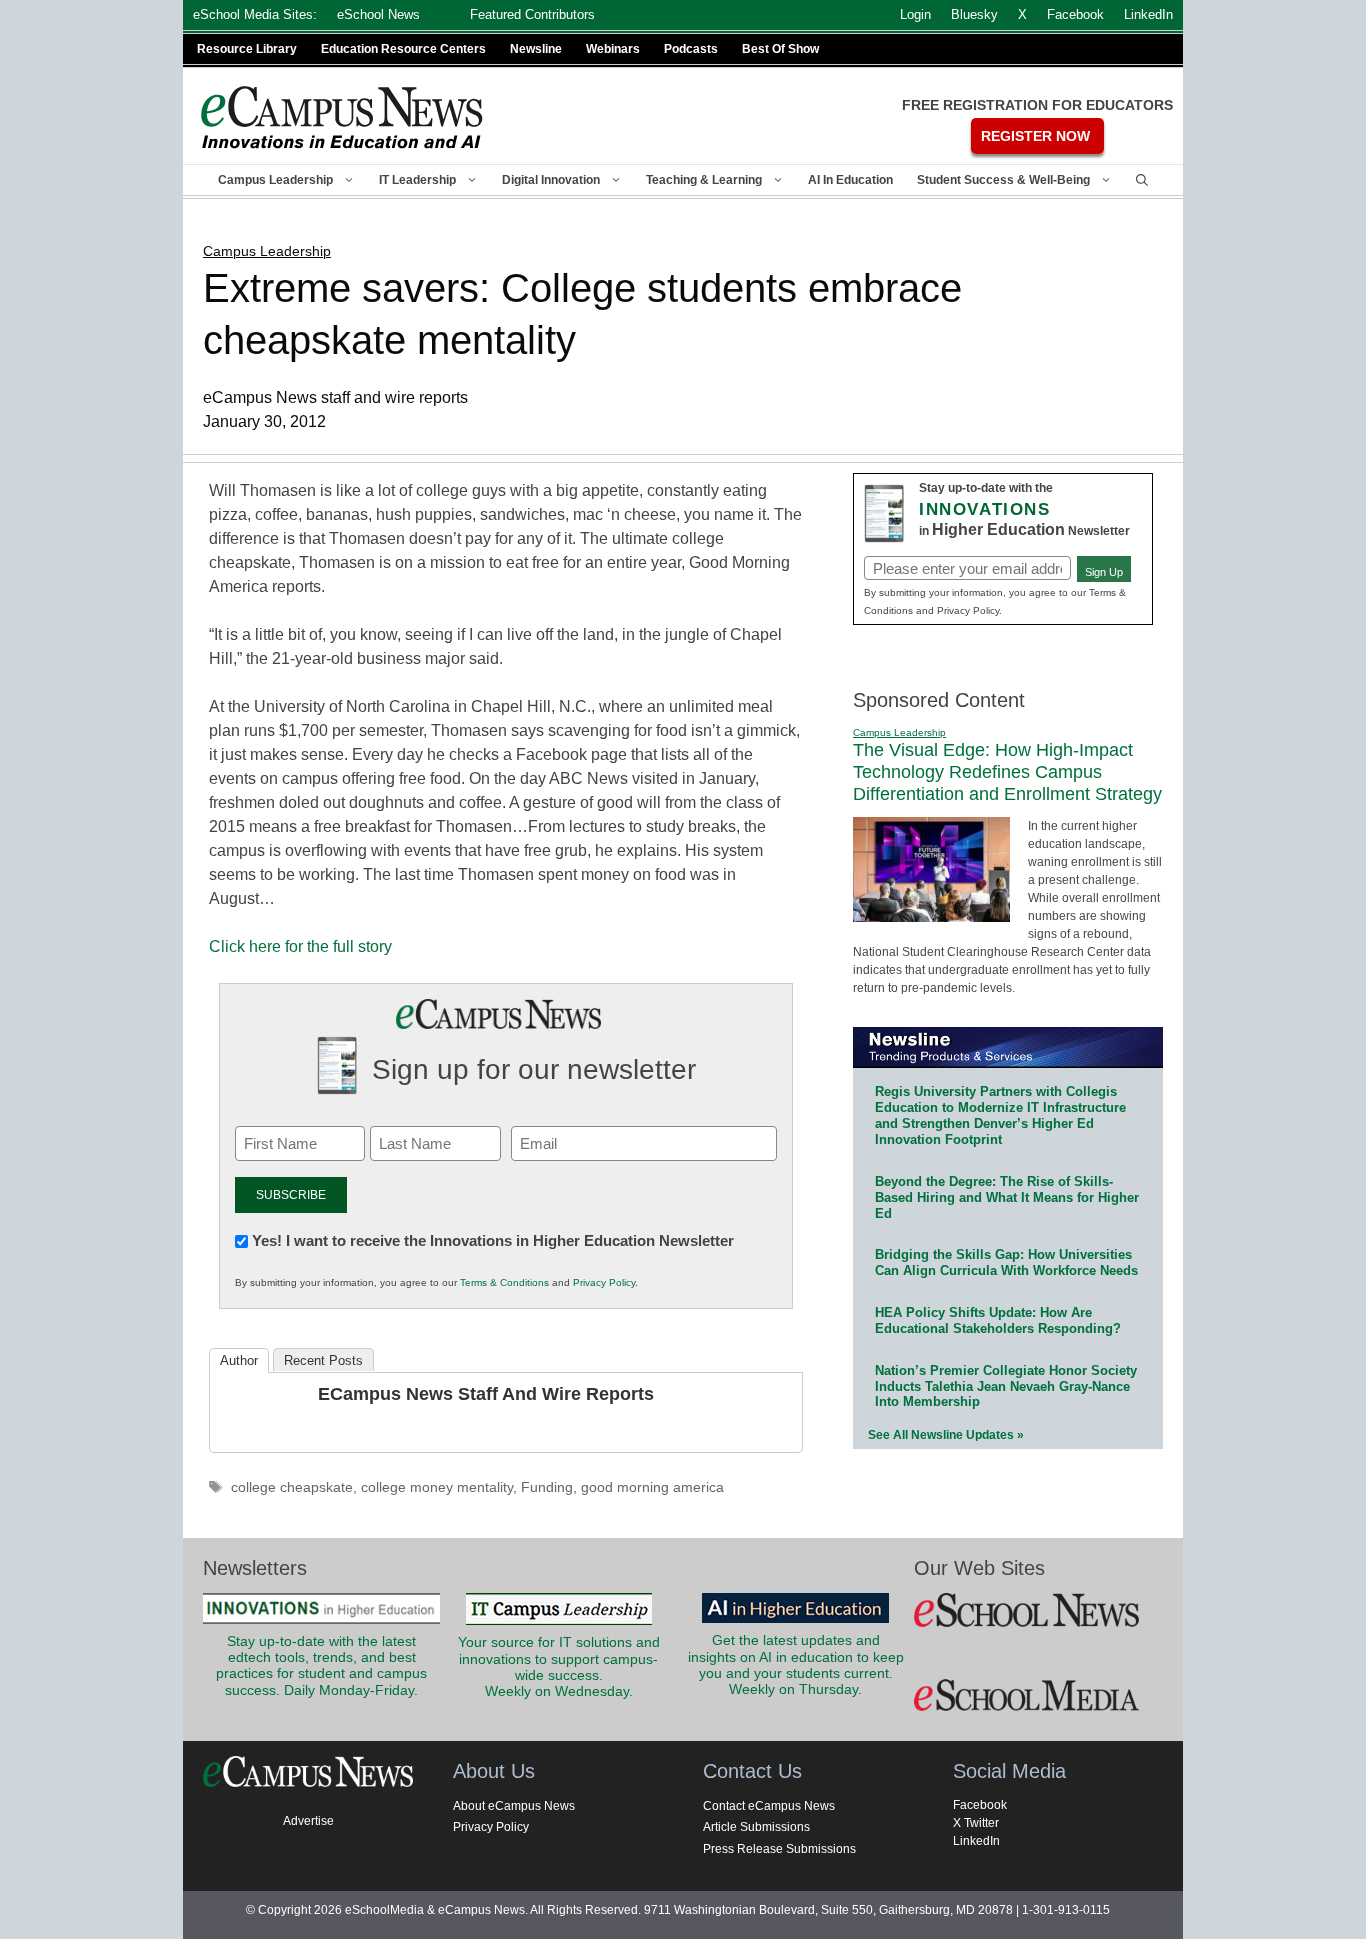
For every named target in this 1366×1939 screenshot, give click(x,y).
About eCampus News (514, 1806)
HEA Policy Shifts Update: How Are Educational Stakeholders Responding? (998, 1320)
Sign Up (1104, 572)
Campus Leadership (275, 180)
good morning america (652, 1487)
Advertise (308, 1821)
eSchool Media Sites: (255, 14)
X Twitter (976, 1823)
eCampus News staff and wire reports (486, 1394)
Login (915, 14)
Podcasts (691, 49)
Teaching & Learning (704, 180)
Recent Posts (323, 1360)
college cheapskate (292, 1487)
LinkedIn (976, 1841)
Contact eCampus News (769, 1806)
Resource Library (247, 49)
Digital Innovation (551, 180)
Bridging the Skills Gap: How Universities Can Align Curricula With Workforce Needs (1006, 1262)
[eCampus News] (343, 117)
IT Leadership (417, 180)
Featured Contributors (532, 14)
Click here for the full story (300, 946)
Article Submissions (756, 1827)
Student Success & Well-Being (1003, 180)
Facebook (980, 1805)
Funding (547, 1487)
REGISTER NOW (1035, 136)
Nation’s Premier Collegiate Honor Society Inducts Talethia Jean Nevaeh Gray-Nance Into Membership (1006, 1386)
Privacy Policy (604, 1282)
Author (239, 1360)
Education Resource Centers (403, 49)
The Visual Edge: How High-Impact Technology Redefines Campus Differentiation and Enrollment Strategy (1007, 771)
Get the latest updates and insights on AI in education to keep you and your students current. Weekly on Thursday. (796, 1665)
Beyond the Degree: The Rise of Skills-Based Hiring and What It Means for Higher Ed (1007, 1197)
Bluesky (974, 14)
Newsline (536, 49)
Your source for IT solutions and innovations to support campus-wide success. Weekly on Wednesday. (559, 1667)
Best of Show (780, 49)
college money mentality (437, 1487)
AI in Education (850, 180)
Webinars (613, 49)
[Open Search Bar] (1142, 180)
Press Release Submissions (779, 1849)
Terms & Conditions (504, 1282)
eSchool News (378, 14)
